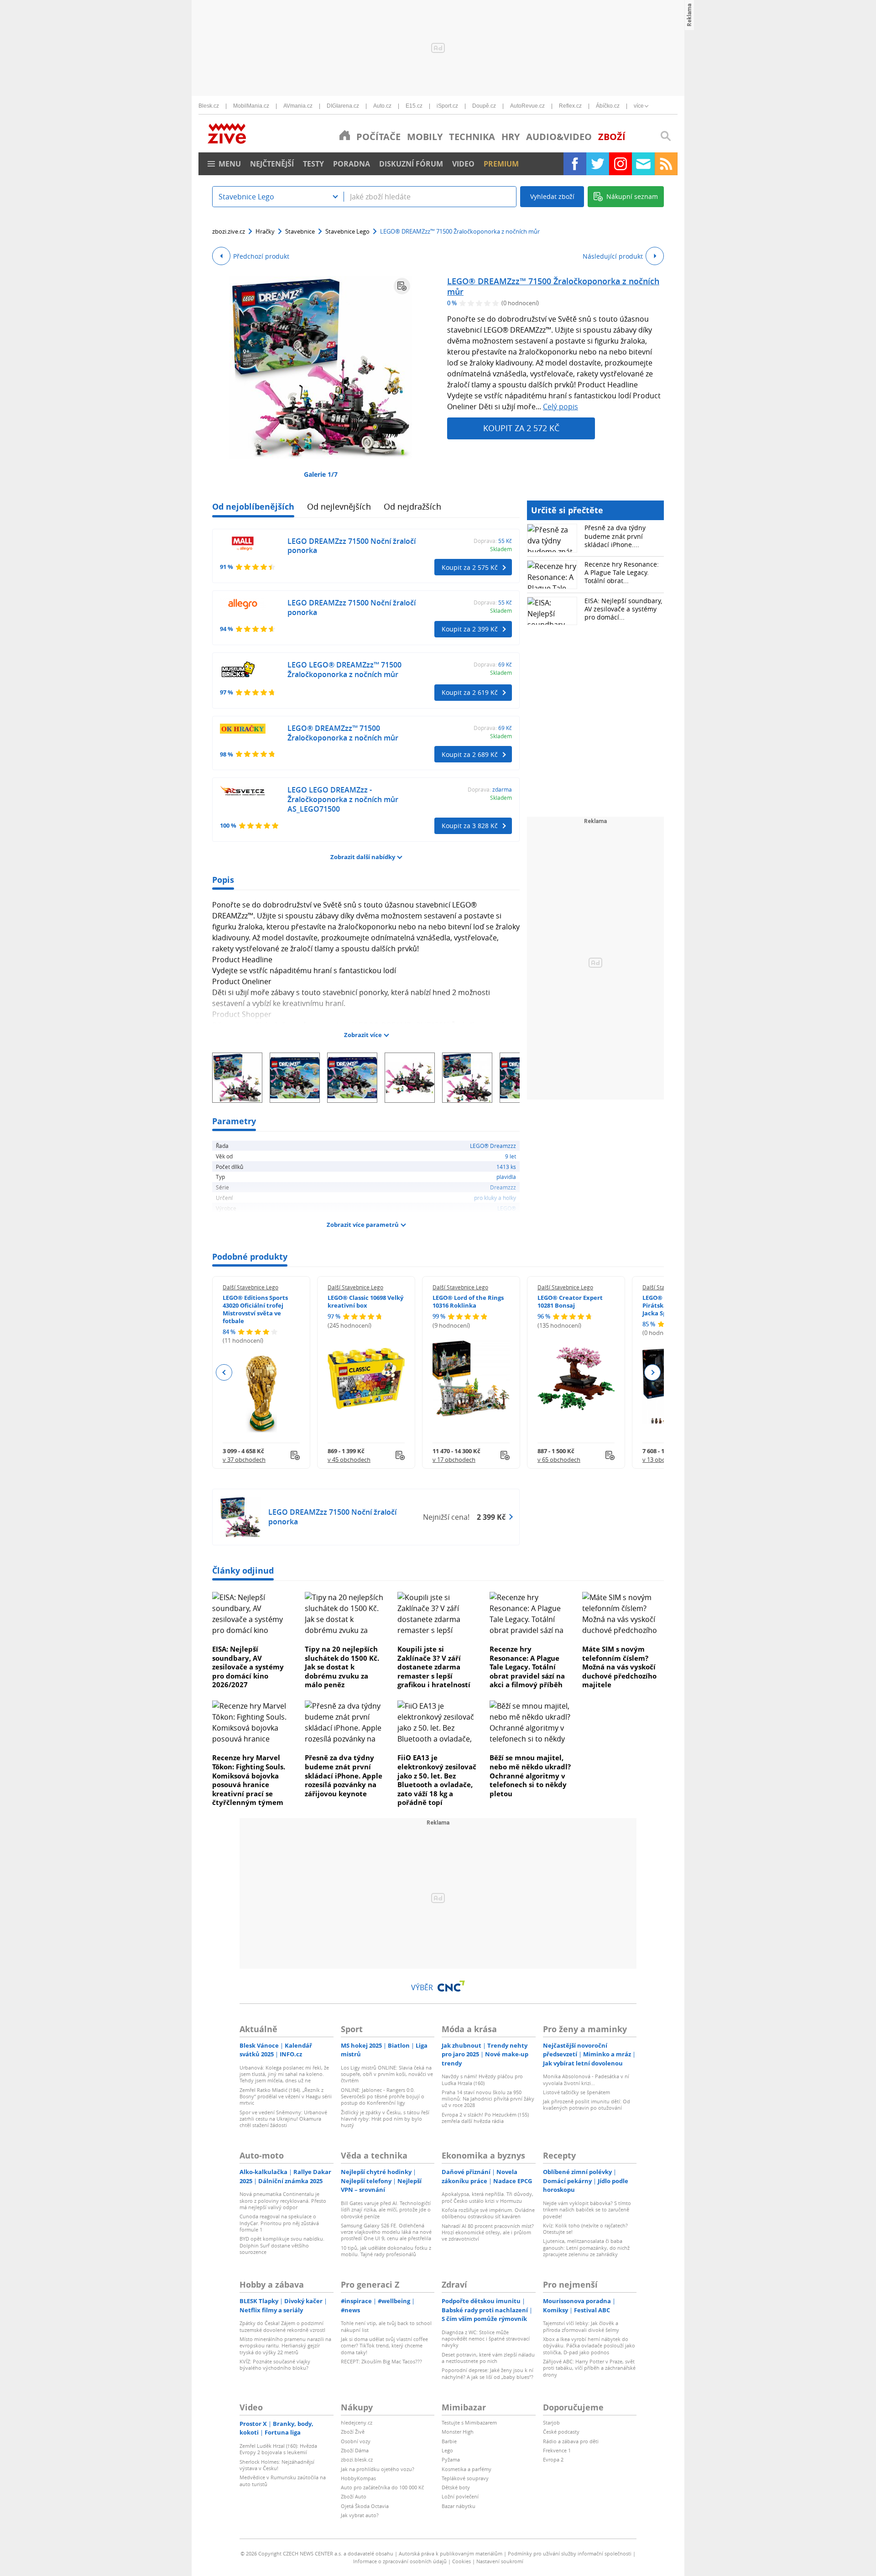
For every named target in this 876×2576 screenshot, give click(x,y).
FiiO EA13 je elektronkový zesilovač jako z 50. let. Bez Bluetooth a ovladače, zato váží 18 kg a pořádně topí (437, 1780)
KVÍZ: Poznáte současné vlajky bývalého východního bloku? (275, 2365)
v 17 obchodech (454, 1460)
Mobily (425, 137)
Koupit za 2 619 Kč (470, 692)
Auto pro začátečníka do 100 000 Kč (382, 2487)
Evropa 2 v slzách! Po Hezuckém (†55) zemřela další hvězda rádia (485, 2118)
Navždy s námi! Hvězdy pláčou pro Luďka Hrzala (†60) (482, 2079)
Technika (472, 137)
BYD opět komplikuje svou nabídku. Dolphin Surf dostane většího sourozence (282, 2245)
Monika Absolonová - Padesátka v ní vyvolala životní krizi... (586, 2079)
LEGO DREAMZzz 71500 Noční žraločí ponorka (352, 546)
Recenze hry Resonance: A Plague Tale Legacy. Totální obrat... (622, 572)
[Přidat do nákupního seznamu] (402, 286)
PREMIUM (501, 164)
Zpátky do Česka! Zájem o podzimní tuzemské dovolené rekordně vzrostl (282, 2326)
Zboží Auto (354, 2496)
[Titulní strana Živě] (345, 135)
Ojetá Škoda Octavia (365, 2506)
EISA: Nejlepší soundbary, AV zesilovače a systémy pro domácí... (623, 609)
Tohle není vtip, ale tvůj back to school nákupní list (386, 2326)
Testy (313, 164)
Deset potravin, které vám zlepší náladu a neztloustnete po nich (488, 2358)
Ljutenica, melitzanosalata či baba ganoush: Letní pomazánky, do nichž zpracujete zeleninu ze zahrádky (586, 2247)
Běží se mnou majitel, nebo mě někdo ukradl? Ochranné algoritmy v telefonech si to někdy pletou (530, 1775)
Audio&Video (559, 137)
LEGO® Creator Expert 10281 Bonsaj (570, 1301)
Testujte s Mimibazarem (469, 2422)
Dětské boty (456, 2487)
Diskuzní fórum (411, 164)
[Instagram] (620, 164)
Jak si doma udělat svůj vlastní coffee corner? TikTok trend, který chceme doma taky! (384, 2346)
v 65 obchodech (559, 1460)
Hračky (265, 231)
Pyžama (451, 2459)
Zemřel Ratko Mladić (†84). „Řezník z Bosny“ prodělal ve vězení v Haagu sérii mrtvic (286, 2096)
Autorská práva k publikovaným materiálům (451, 2553)
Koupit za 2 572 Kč (521, 428)
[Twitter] (598, 164)
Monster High (458, 2432)
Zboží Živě (353, 2432)
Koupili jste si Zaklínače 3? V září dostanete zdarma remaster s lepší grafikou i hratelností (434, 1667)
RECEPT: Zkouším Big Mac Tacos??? (381, 2361)
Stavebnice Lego (347, 231)
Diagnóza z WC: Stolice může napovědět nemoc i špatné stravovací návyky (486, 2339)
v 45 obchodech (349, 1460)
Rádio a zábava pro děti (571, 2441)
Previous (224, 1372)
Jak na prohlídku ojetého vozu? (378, 2469)
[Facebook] (575, 164)
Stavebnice (300, 231)
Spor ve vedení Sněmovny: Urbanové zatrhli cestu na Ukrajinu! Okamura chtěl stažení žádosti (283, 2119)
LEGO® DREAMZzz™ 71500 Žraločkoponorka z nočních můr (553, 286)
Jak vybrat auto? (360, 2515)
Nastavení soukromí (500, 2561)
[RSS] (666, 164)
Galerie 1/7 (321, 474)
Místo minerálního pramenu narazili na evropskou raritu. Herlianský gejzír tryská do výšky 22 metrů (285, 2346)
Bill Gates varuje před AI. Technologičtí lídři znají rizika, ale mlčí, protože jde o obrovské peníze (386, 2210)
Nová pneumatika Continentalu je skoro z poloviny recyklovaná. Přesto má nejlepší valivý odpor (283, 2201)
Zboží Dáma (355, 2450)
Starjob (551, 2422)
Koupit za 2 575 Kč (470, 567)
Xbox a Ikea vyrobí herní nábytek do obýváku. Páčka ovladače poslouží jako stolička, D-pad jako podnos (589, 2346)
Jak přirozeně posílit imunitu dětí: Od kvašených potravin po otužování (587, 2104)
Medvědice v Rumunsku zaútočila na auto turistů (283, 2480)
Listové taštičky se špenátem (576, 2092)
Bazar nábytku (459, 2506)
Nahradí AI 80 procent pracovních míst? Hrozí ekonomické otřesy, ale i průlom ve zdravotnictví (488, 2232)
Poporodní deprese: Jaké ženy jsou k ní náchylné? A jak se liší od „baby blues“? (488, 2373)
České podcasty (561, 2432)
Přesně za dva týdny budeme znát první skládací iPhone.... (615, 536)
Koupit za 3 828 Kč (470, 826)
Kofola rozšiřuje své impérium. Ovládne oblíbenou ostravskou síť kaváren (488, 2213)
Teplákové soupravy (465, 2478)
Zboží (612, 137)
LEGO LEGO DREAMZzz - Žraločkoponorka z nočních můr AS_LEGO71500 (343, 799)
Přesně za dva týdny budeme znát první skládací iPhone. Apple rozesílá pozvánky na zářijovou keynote (344, 1775)
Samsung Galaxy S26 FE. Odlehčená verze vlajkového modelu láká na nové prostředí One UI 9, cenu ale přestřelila (386, 2232)
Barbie (449, 2441)
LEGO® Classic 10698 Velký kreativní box (365, 1301)
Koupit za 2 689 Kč (470, 754)
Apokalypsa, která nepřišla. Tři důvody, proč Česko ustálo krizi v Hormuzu (488, 2197)
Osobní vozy (356, 2441)
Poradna (352, 164)
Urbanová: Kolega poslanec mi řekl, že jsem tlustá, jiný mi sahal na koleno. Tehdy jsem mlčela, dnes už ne (284, 2074)
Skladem (501, 549)
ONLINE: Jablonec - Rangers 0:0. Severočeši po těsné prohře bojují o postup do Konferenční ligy (383, 2096)
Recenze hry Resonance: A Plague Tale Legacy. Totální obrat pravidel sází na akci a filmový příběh (527, 1667)
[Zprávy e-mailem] (643, 164)
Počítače (378, 137)
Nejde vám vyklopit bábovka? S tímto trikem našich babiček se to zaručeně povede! (587, 2210)
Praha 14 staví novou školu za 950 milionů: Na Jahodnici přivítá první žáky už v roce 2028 (488, 2099)
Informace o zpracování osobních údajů (400, 2561)
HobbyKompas (358, 2478)
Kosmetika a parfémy (467, 2469)
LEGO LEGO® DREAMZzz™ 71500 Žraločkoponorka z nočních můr (344, 670)
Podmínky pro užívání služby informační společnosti (570, 2553)
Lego (447, 2450)
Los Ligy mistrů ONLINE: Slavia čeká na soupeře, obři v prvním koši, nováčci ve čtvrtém (387, 2074)
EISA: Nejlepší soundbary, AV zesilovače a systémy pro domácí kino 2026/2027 (248, 1667)
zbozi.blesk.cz (357, 2459)
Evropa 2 (553, 2459)
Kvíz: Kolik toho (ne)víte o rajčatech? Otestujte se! (585, 2229)
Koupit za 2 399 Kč (470, 629)
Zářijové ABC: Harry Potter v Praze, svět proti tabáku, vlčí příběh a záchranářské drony (589, 2368)
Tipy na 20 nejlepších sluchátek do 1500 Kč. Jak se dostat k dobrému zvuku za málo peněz (342, 1667)
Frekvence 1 (557, 2450)
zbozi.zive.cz (229, 231)
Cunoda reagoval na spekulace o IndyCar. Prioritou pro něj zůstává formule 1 (279, 2223)
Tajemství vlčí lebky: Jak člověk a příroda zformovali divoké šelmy (581, 2326)
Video (463, 164)
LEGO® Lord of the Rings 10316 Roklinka (468, 1301)
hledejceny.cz (357, 2422)
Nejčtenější (272, 164)
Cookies (461, 2561)
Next (652, 1372)
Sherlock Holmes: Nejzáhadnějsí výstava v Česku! (277, 2465)
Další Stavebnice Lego (250, 1287)
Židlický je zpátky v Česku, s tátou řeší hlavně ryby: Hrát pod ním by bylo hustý (385, 2119)
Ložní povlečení (460, 2496)
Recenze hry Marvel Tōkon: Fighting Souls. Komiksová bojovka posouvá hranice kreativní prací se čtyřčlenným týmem (249, 1780)
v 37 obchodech (244, 1460)
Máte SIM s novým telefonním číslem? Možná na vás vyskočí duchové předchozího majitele (619, 1667)
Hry (511, 137)
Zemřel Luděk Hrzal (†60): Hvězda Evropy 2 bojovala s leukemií (278, 2449)
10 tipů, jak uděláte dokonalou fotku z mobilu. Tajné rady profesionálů (386, 2251)
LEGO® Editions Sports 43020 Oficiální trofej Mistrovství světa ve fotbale (255, 1309)
